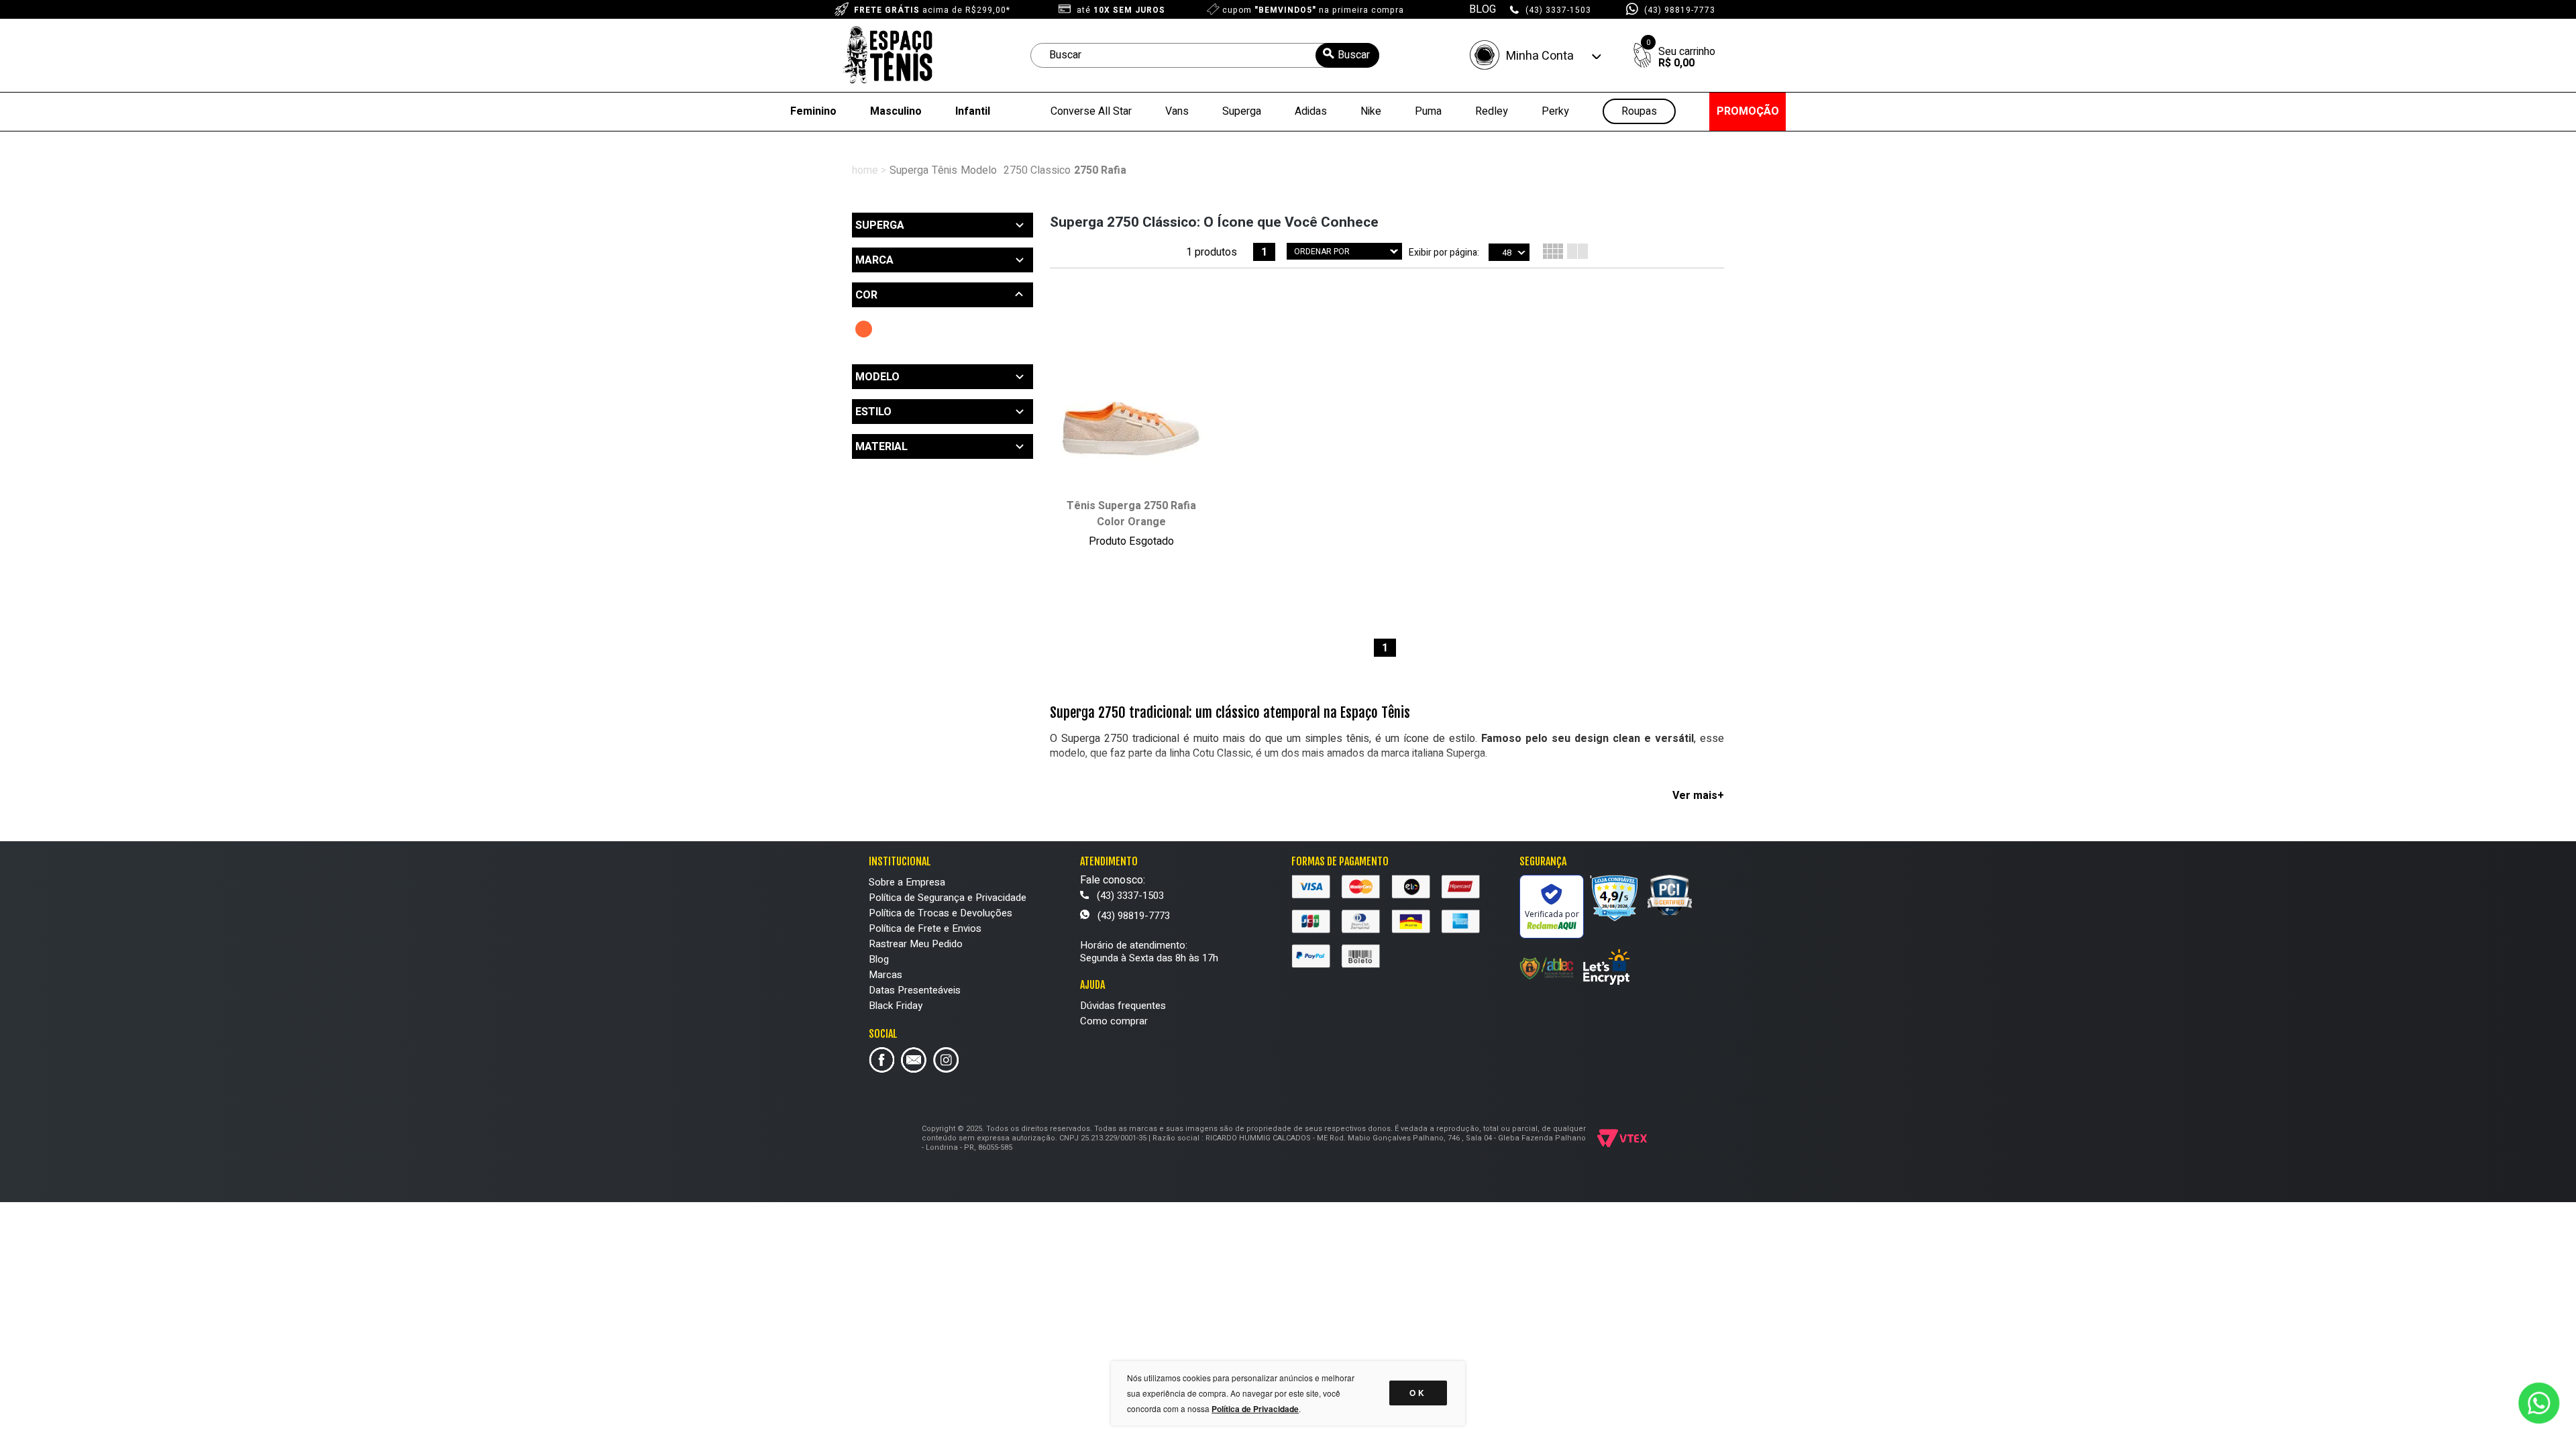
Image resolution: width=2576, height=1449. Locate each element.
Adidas (1311, 111)
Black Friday (896, 1006)
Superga (1242, 111)
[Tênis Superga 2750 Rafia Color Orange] (1131, 415)
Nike (1371, 111)
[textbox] (1205, 55)
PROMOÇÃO (1748, 111)
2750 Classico (1037, 170)
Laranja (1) (864, 329)
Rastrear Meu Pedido (916, 944)
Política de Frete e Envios (925, 928)
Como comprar (1114, 1021)
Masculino (896, 111)
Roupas (1639, 112)
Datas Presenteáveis (915, 990)
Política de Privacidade (1255, 1409)
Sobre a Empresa (907, 882)
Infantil (973, 111)
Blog (879, 959)
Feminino (813, 111)
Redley (1492, 111)
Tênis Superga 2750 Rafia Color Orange (1131, 514)
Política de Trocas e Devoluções (941, 913)
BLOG (1483, 9)
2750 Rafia (1100, 170)
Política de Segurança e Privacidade (948, 898)
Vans (1177, 111)
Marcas (885, 975)
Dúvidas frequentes (1123, 1006)
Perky (1555, 111)
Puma (1428, 111)
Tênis (945, 170)
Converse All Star (1091, 111)
